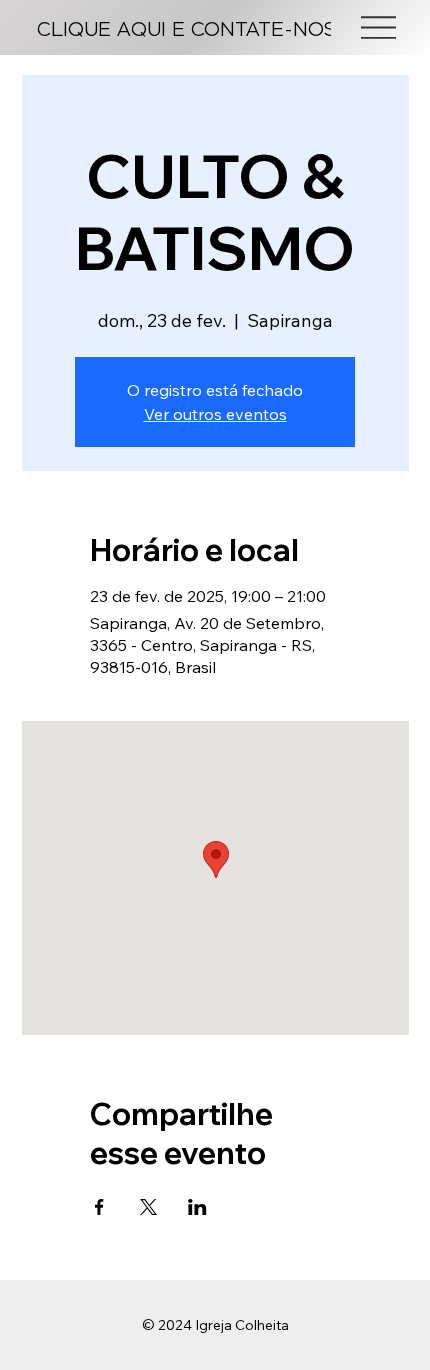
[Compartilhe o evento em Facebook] (99, 1207)
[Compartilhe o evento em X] (148, 1207)
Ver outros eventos (215, 414)
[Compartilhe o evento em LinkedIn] (197, 1207)
